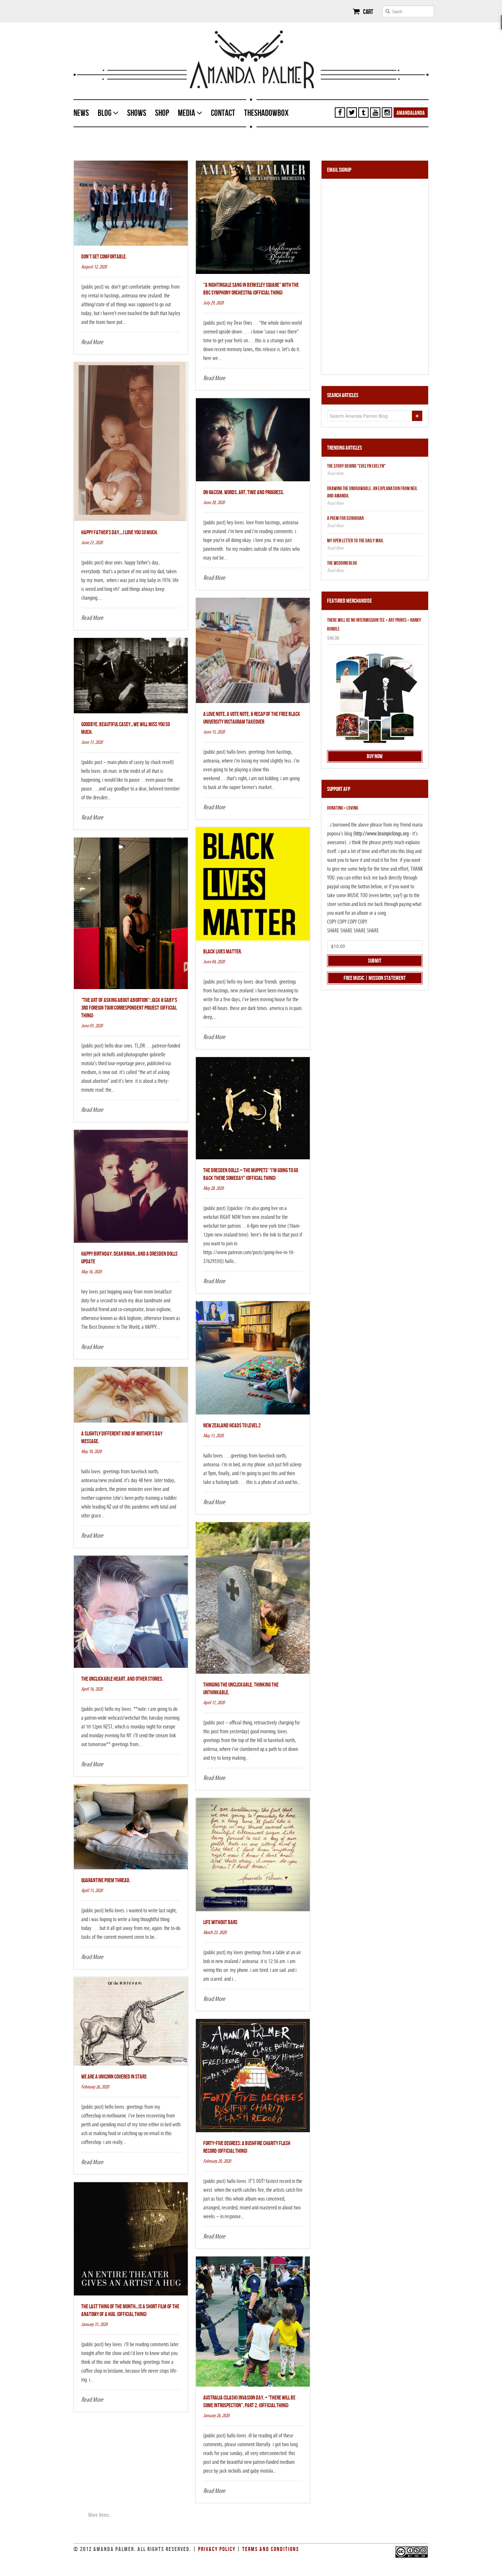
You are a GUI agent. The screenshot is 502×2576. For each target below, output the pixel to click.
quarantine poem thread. (106, 1881)
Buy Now (375, 757)
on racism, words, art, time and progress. (244, 493)
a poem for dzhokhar (345, 518)
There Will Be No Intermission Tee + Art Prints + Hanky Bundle (374, 625)
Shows (137, 113)
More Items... (100, 2515)
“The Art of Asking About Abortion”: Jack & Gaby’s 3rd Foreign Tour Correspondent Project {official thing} (129, 1008)
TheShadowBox (266, 113)
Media (187, 113)
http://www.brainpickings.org (382, 834)
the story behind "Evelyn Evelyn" (356, 466)
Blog (105, 113)
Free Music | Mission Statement (375, 978)
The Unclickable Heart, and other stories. (122, 1679)
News (81, 113)
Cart (367, 12)
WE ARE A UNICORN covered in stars (114, 2077)
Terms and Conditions (271, 2549)
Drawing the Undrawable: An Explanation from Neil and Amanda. (372, 492)
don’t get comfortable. (104, 257)
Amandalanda (411, 113)
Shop (162, 113)
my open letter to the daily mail (355, 541)
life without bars (220, 1922)
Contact (223, 113)
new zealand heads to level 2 (232, 1426)
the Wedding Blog (342, 563)
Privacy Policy (217, 2549)
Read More (92, 342)
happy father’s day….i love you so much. (120, 533)
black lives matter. (223, 952)
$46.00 (333, 638)
